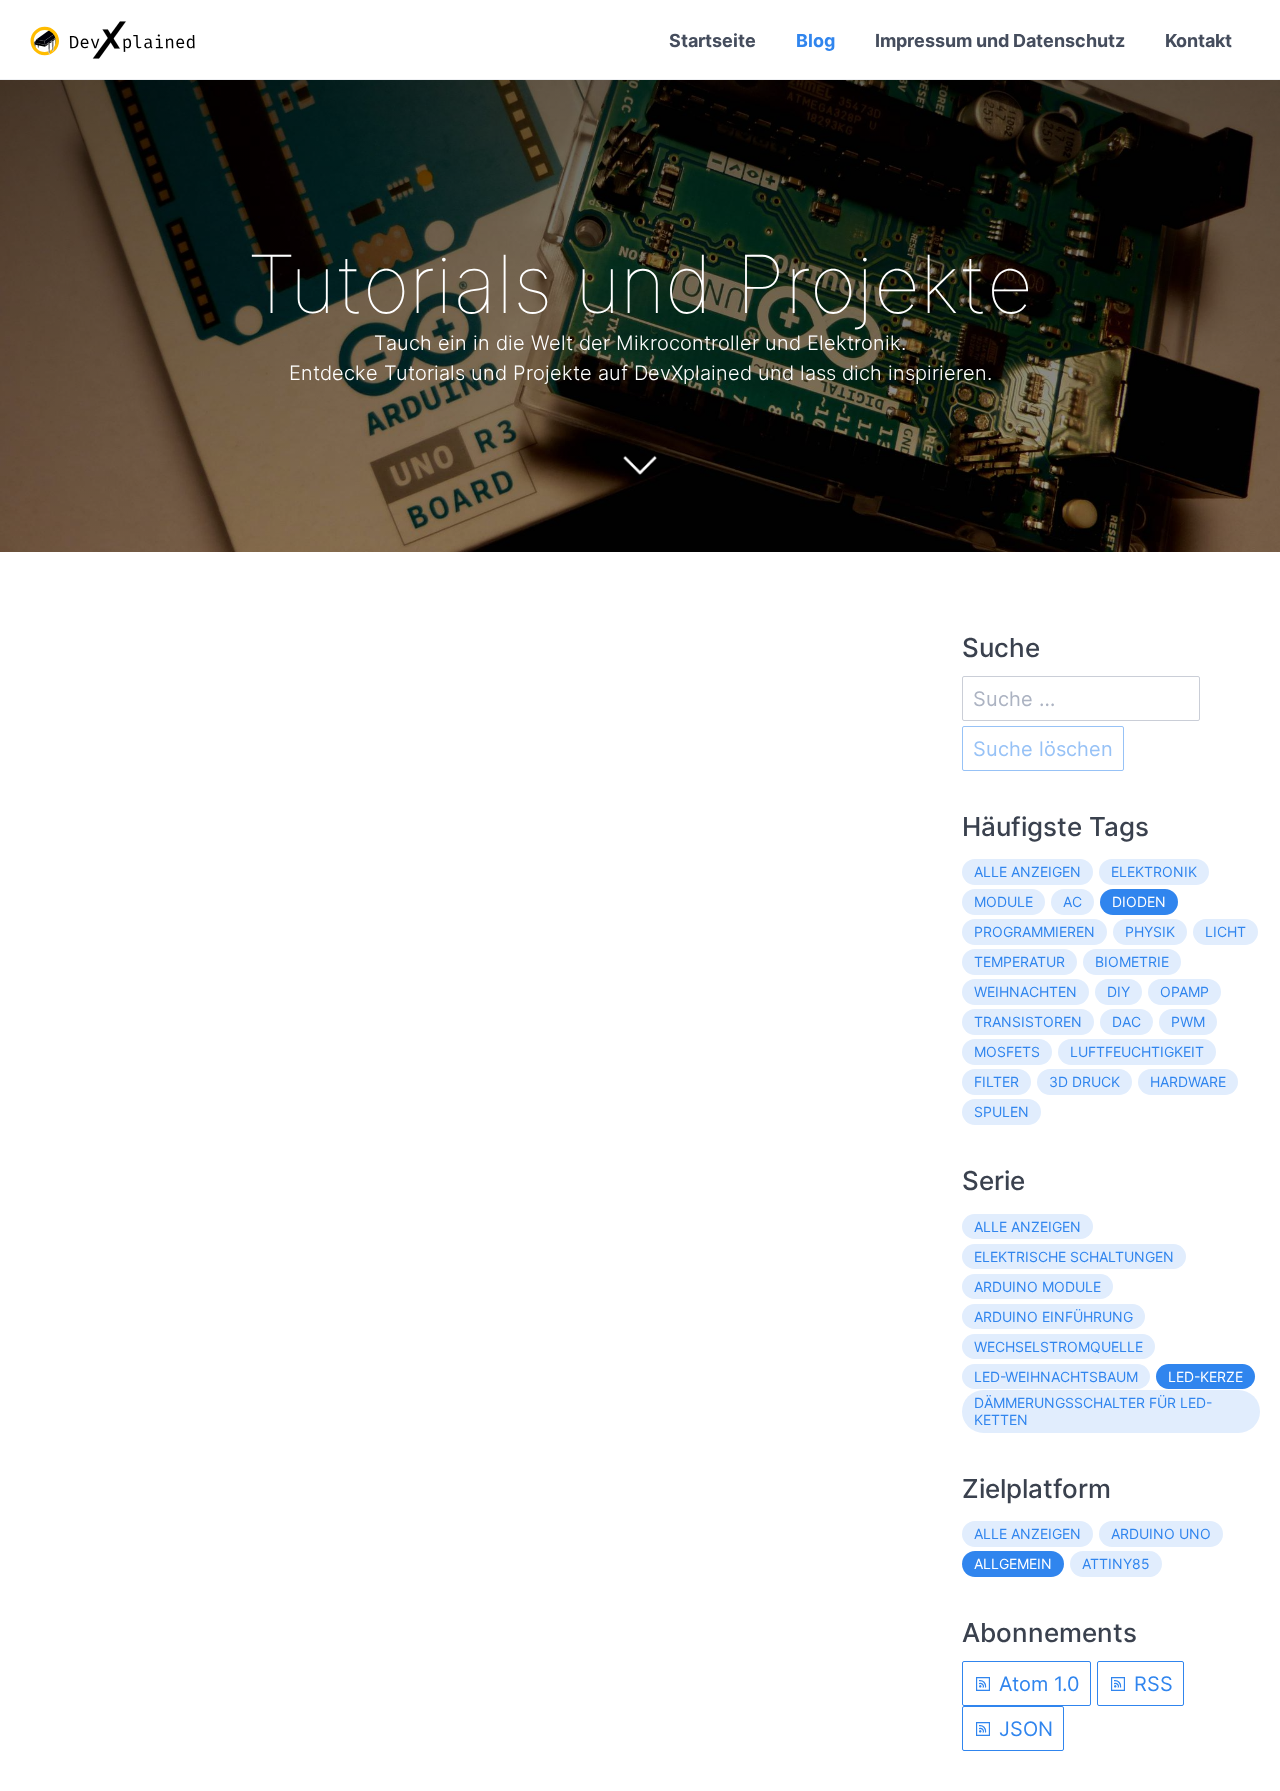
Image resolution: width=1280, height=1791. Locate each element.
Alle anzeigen (1027, 871)
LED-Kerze (1205, 1376)
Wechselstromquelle (1058, 1346)
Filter (996, 1081)
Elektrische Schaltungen (1074, 1256)
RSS (1150, 1684)
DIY (1118, 991)
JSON (1023, 1729)
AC (1072, 901)
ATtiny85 (1116, 1563)
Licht (1225, 931)
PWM (1188, 1021)
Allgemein (1013, 1563)
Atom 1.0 (1036, 1684)
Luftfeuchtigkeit (1137, 1051)
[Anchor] (1063, 284)
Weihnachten (1025, 991)
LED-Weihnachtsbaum (1056, 1376)
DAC (1126, 1021)
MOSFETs (1007, 1051)
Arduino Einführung (1053, 1316)
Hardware (1188, 1081)
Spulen (1001, 1111)
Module (1003, 901)
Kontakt (1198, 40)
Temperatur (1019, 961)
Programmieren (1034, 931)
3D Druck (1084, 1081)
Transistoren (1028, 1021)
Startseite (712, 40)
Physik (1150, 931)
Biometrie (1132, 961)
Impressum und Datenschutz (1000, 40)
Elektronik (1154, 871)
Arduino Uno (1161, 1533)
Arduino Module (1037, 1286)
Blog (815, 40)
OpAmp (1184, 991)
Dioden (1139, 901)
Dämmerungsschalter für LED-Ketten (1093, 1411)
